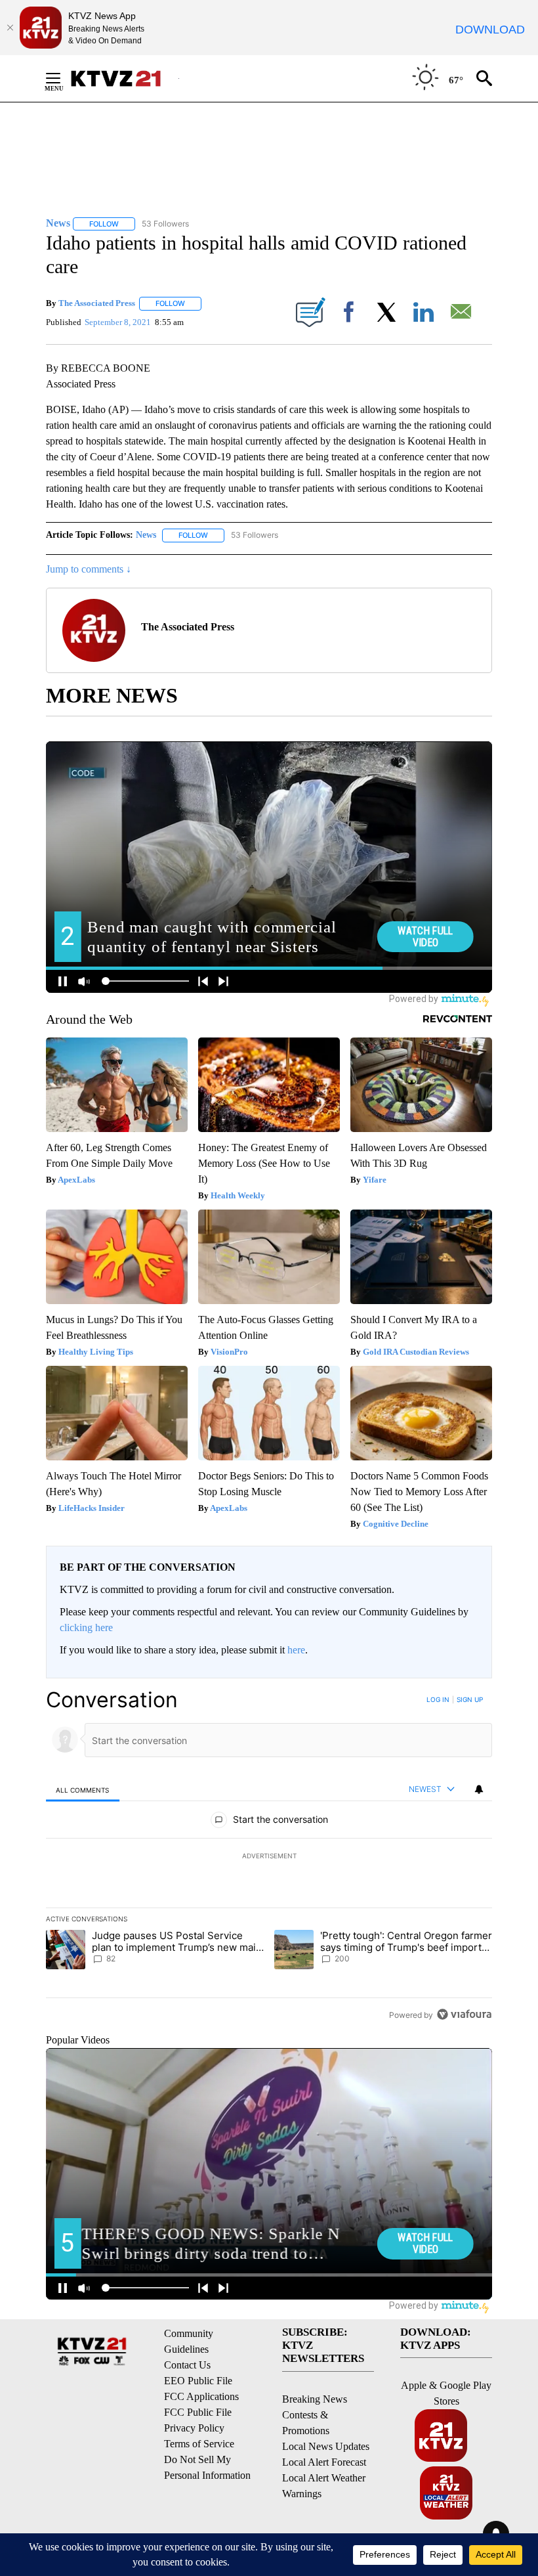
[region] (269, 1857)
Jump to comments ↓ (89, 569)
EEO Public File (198, 2381)
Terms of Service (199, 2444)
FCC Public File (198, 2412)
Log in (438, 1699)
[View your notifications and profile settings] (479, 1789)
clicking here (86, 1627)
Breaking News (315, 2399)
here (296, 1650)
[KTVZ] (124, 78)
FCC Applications (201, 2396)
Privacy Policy (194, 2428)
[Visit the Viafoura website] (464, 2014)
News (146, 535)
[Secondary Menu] (63, 78)
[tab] (83, 1790)
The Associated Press (97, 303)
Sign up (470, 1699)
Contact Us (187, 2365)
